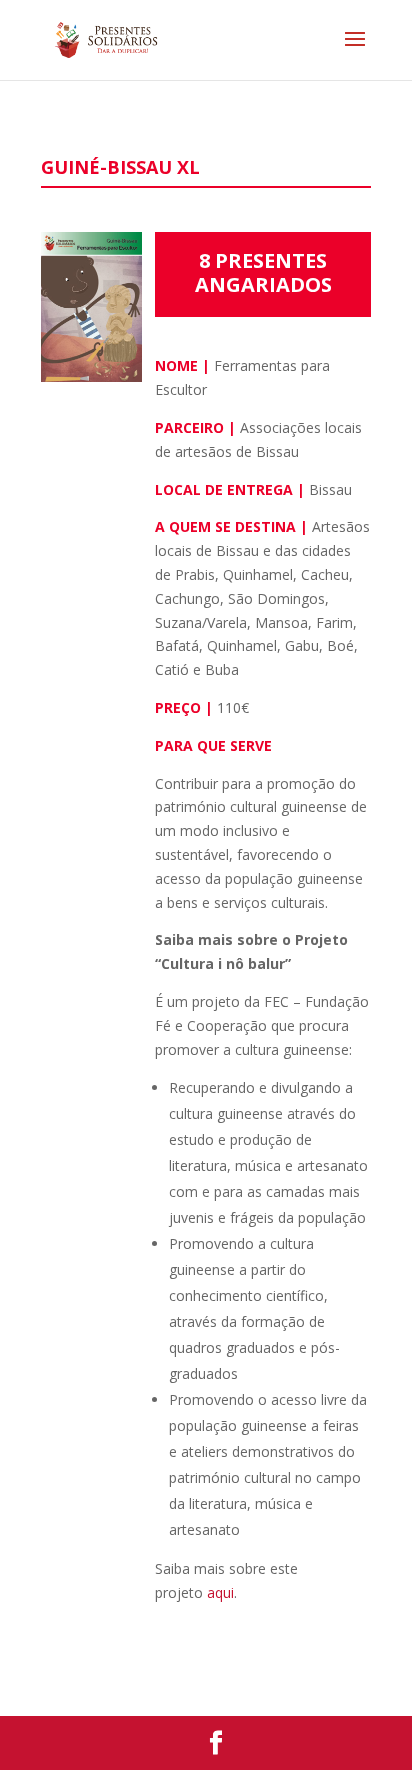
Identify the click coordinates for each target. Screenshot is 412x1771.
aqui (220, 1592)
